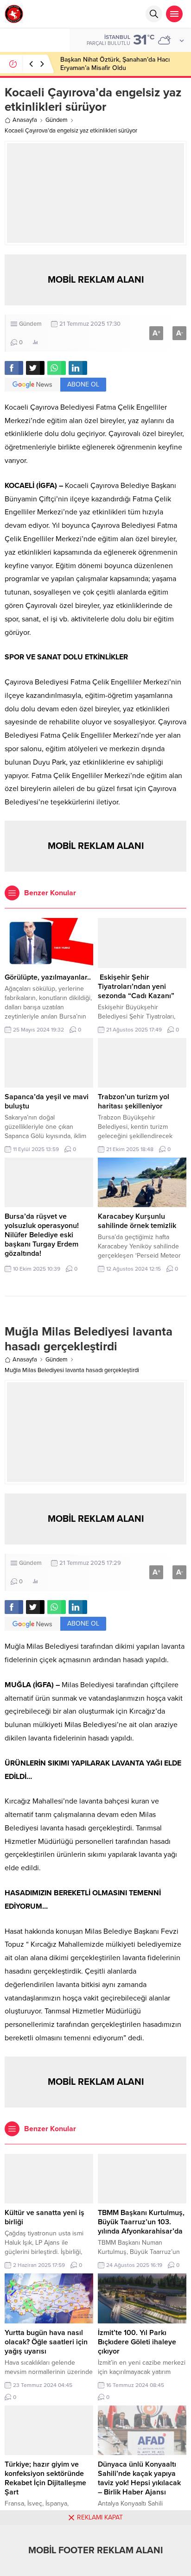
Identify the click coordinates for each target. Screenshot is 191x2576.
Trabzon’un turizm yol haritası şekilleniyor (134, 1101)
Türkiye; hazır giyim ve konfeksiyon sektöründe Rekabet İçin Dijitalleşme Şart (45, 2478)
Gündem (57, 120)
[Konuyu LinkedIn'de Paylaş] (78, 368)
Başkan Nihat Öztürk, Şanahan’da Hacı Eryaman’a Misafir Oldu (115, 64)
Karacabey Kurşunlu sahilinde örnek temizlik (137, 1221)
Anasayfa (25, 120)
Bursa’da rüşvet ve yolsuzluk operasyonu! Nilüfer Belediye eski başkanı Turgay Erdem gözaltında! (42, 1235)
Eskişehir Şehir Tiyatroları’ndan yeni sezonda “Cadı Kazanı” (136, 987)
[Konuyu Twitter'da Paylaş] (35, 368)
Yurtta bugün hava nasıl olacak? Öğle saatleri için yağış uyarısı (46, 2342)
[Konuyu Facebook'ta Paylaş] (14, 368)
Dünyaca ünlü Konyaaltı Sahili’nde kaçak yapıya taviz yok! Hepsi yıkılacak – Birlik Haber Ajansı (139, 2478)
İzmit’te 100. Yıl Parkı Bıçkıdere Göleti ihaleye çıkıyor (137, 2342)
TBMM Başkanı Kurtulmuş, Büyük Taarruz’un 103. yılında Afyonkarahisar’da (141, 2222)
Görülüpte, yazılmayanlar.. (48, 977)
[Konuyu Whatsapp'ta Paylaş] (57, 368)
